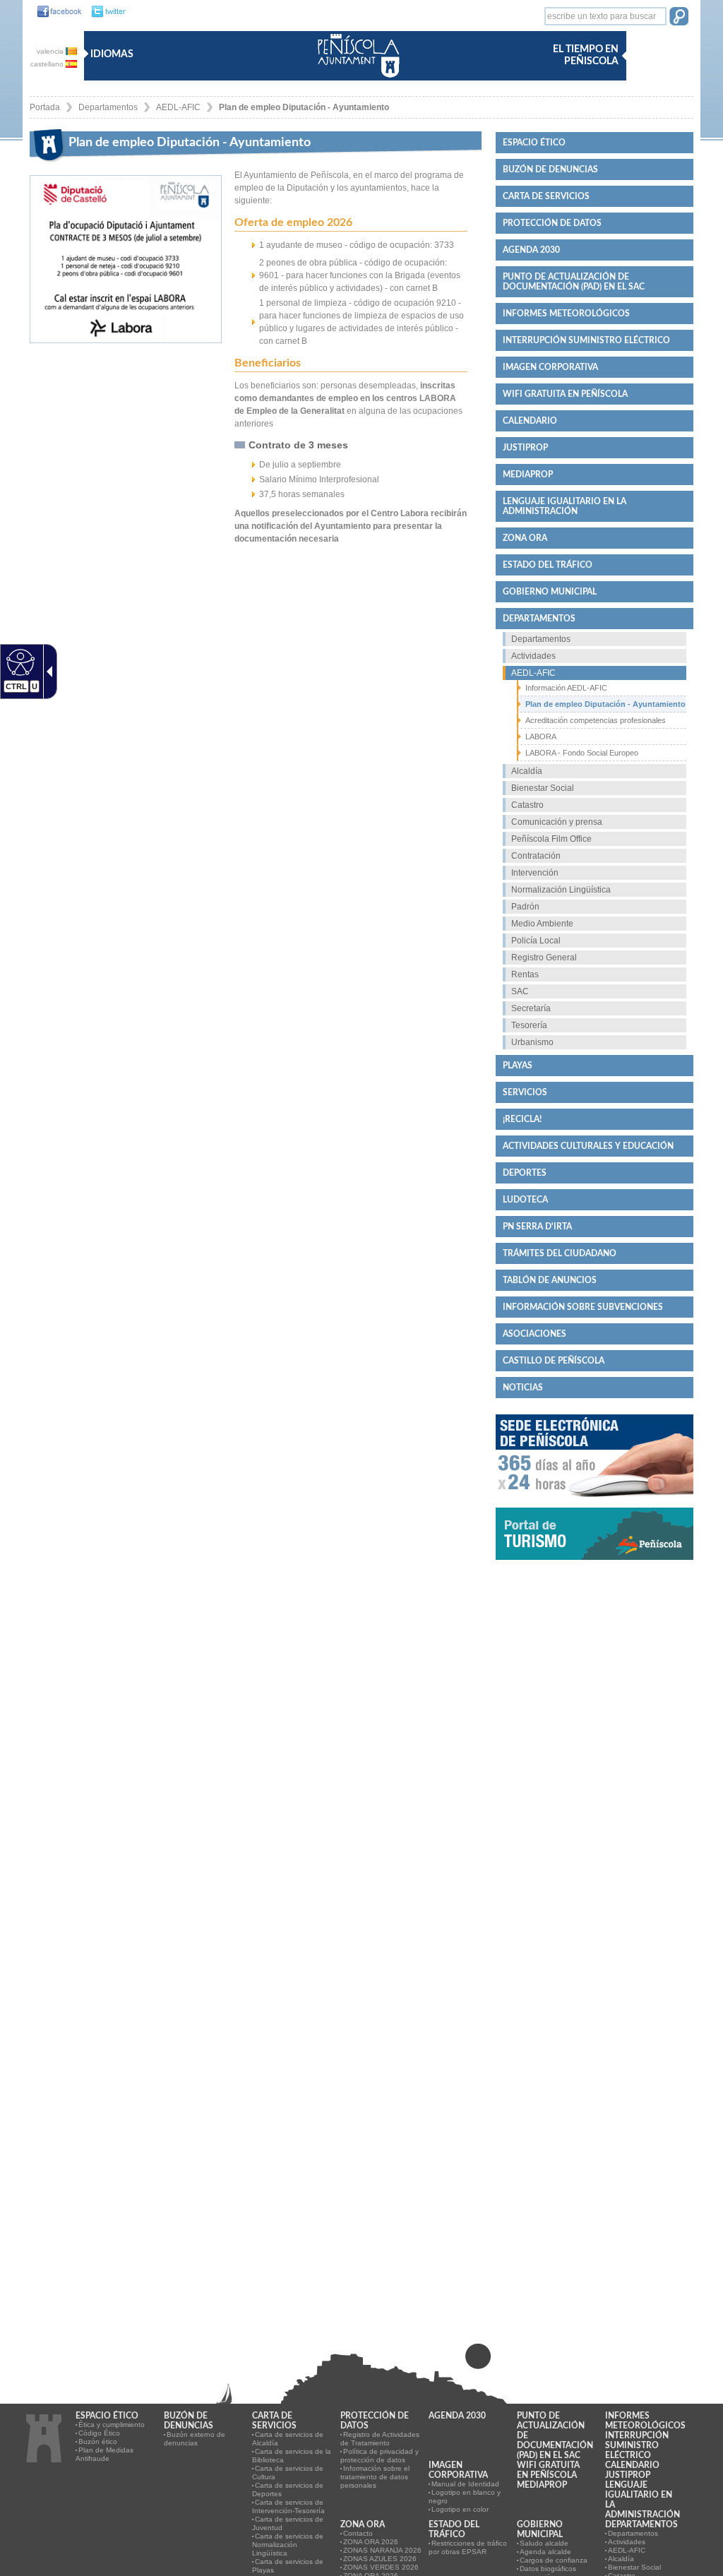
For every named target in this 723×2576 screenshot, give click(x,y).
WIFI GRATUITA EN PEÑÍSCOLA (565, 394)
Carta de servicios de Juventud (288, 2523)
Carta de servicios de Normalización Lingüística (288, 2545)
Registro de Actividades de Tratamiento (380, 2439)
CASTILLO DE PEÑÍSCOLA (554, 1361)
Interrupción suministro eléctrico (586, 340)
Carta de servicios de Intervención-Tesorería (288, 2506)
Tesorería (529, 1025)
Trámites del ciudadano (560, 1253)
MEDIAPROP (528, 475)
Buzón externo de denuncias (195, 2439)
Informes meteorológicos (566, 314)
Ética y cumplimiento (112, 2425)
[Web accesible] (19, 662)
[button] (679, 18)
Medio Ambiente (542, 924)
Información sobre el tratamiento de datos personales (375, 2477)
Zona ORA (525, 538)
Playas (518, 1066)
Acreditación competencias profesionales (596, 720)
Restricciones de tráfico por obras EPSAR (468, 2547)
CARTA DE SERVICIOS (546, 196)
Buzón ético (98, 2441)
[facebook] (56, 12)
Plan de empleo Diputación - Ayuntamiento (304, 107)
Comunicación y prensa (557, 822)
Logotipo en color (460, 2509)
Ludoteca (525, 1200)
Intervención (535, 873)
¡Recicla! (522, 1119)
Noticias (523, 1388)
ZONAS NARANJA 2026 (382, 2550)
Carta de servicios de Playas (288, 2566)
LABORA (541, 737)
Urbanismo (532, 1042)
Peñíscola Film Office (551, 839)
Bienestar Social (543, 788)
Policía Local (536, 941)
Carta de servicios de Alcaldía (288, 2439)
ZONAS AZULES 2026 (380, 2559)
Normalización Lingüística (561, 890)
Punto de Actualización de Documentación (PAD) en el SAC (574, 282)
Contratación (536, 856)
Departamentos (108, 107)
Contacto (358, 2533)
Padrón (525, 907)
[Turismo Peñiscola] (594, 1566)
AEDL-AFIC (178, 107)
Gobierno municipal (550, 592)
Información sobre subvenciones (583, 1307)
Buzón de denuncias (550, 169)
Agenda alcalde (545, 2552)
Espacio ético (534, 143)
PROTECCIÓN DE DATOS (552, 223)
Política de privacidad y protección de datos (380, 2456)
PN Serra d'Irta (537, 1227)
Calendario (530, 421)
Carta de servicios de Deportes (288, 2489)
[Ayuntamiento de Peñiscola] (356, 79)
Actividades (533, 656)
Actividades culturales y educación (588, 1146)
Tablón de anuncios (550, 1280)
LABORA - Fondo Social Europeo (582, 753)
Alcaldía (527, 771)
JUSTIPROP (525, 448)
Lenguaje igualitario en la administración (564, 506)
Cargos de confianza (554, 2560)
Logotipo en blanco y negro (465, 2497)
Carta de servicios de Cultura (288, 2473)
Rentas (525, 974)
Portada (45, 107)
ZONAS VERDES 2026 (381, 2567)
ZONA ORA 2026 (371, 2542)
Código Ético (99, 2433)
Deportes (525, 1173)
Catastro (527, 805)
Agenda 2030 (531, 250)
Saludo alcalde (544, 2543)
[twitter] (105, 12)
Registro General (544, 958)
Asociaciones (534, 1334)
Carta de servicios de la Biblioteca (292, 2456)
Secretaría (531, 1008)
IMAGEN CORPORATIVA (550, 367)
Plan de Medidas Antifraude (104, 2454)
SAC (520, 991)
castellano (48, 64)
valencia (51, 51)
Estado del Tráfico (548, 565)
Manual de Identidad (465, 2484)
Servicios (525, 1092)
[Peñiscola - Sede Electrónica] (594, 1503)
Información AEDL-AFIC (566, 688)
